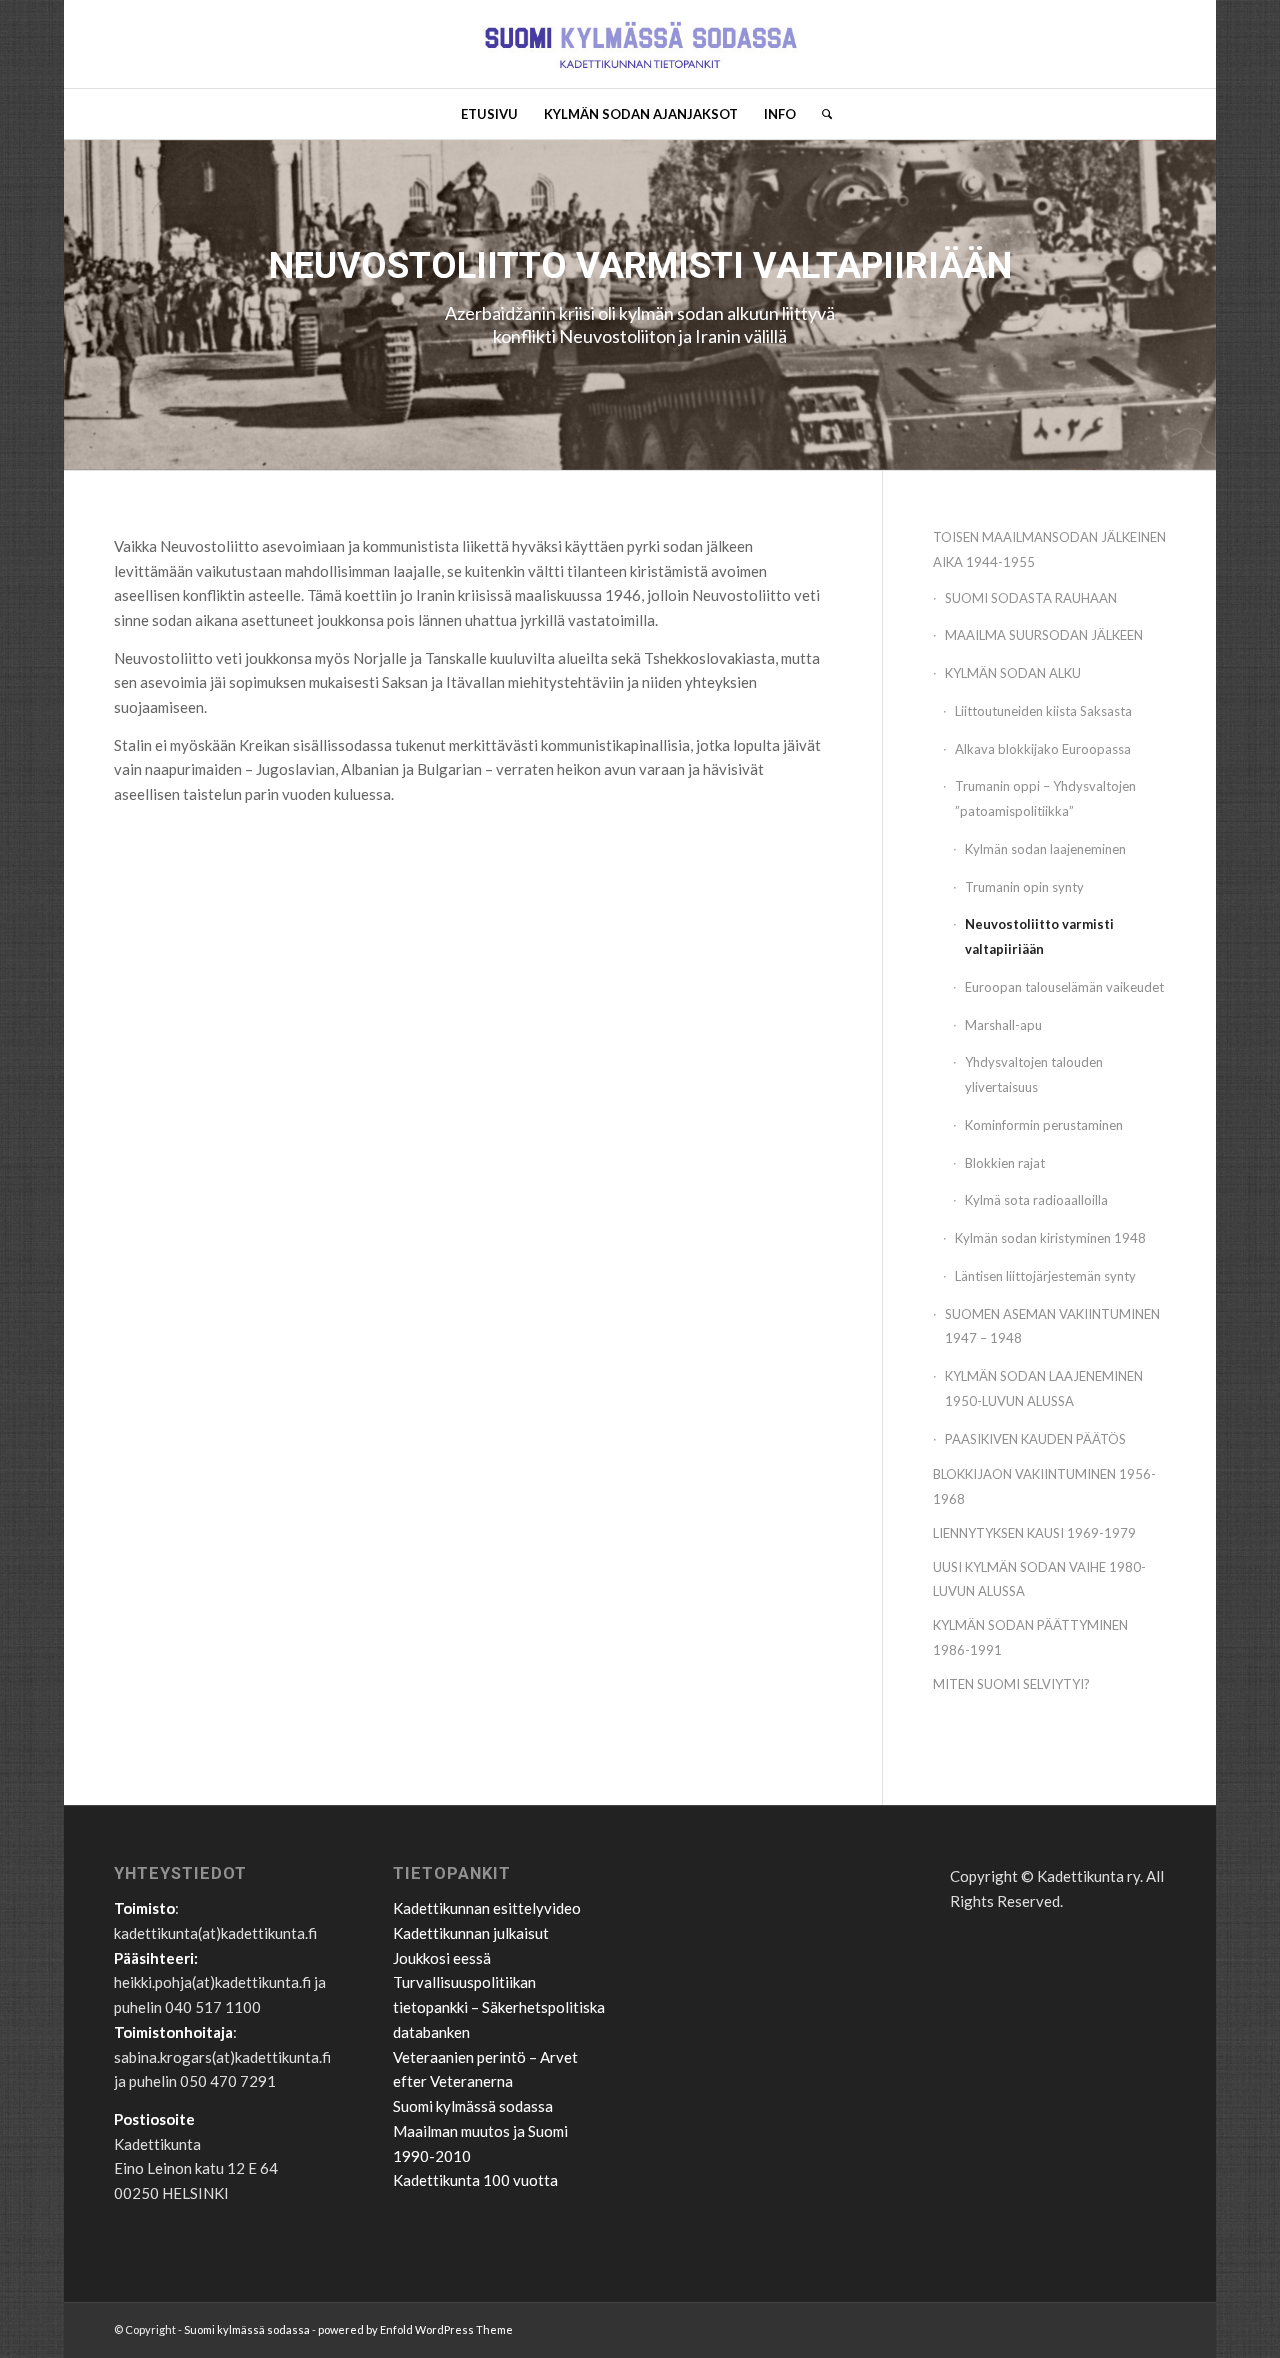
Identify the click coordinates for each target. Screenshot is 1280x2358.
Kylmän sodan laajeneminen (1045, 849)
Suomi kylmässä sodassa (473, 2106)
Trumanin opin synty (1024, 887)
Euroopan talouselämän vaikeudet (1064, 987)
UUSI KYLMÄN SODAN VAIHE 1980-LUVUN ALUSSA (1039, 1579)
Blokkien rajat (1005, 1163)
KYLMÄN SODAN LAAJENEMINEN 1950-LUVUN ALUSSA (1044, 1388)
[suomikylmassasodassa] (640, 44)
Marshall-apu (1003, 1025)
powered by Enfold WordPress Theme (415, 2329)
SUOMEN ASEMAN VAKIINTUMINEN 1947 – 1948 (1052, 1326)
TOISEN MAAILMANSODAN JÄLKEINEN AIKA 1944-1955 (1049, 549)
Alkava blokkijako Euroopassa (1043, 749)
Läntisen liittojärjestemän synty (1045, 1276)
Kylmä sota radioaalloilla (1036, 1200)
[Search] (820, 114)
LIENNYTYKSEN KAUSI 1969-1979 (1034, 1533)
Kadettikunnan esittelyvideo (487, 1908)
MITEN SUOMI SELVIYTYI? (1011, 1684)
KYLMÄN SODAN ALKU (1013, 673)
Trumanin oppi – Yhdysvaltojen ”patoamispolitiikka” (1045, 798)
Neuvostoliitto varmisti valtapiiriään (1039, 936)
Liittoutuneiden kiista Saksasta (1043, 711)
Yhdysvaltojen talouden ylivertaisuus (1034, 1074)
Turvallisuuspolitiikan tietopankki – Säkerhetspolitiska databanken (499, 2007)
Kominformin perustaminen (1044, 1125)
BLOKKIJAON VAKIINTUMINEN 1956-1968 (1044, 1486)
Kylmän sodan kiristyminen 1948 (1050, 1238)
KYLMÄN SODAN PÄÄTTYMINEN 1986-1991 (1030, 1637)
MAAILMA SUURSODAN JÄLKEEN (1044, 635)
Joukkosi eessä (442, 1958)
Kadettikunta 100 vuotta (475, 2180)
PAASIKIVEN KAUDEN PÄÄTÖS (1035, 1439)
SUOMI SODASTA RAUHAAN (1031, 598)
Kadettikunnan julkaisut (471, 1933)
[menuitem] (489, 114)
